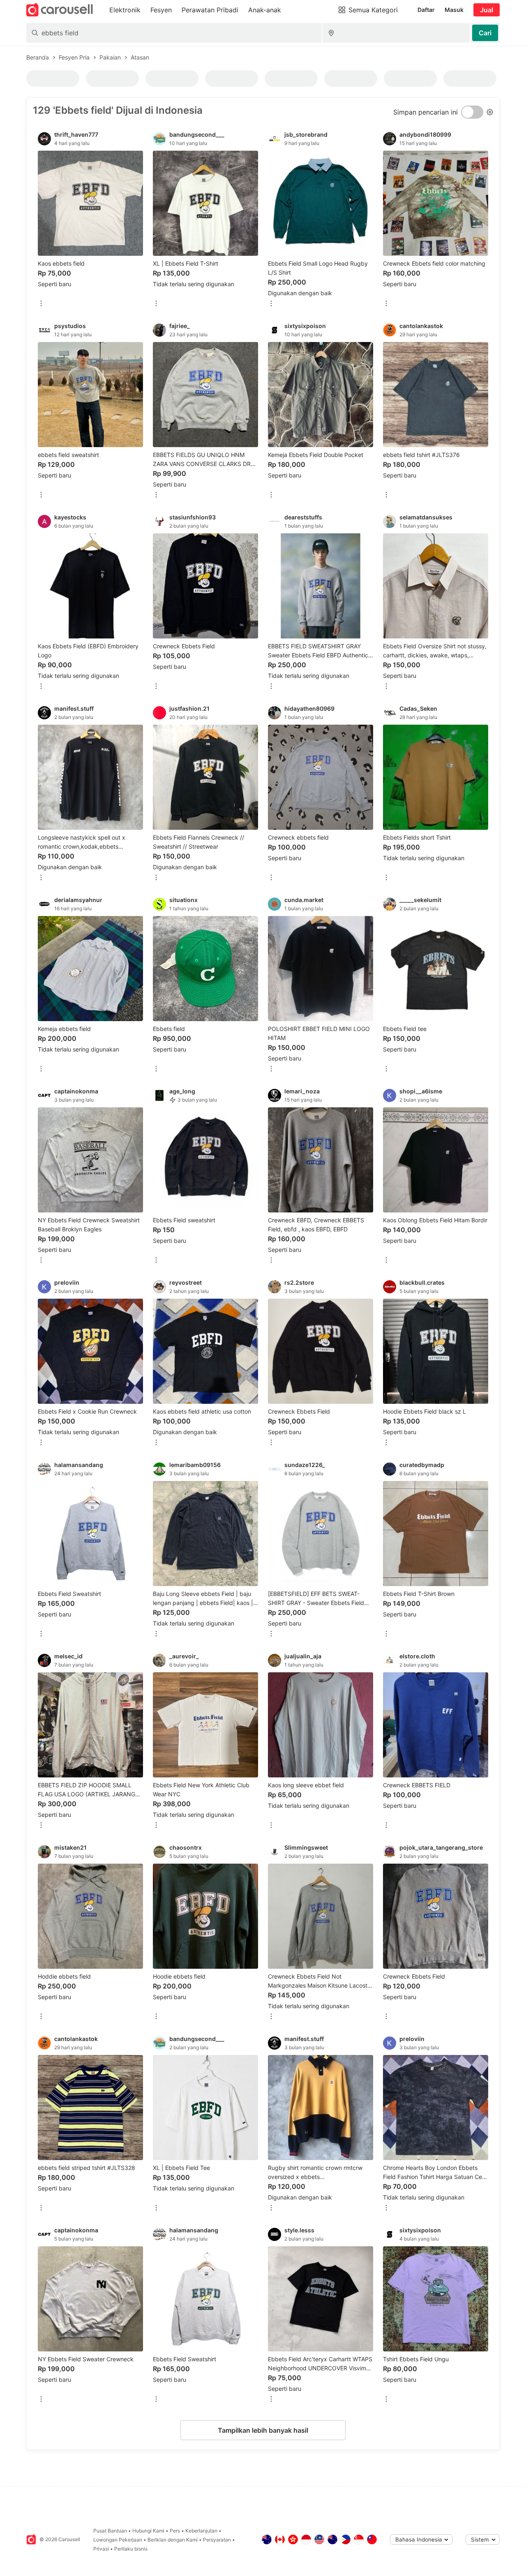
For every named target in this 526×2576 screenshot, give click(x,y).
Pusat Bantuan (110, 2531)
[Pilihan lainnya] (41, 304)
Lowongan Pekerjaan (118, 2540)
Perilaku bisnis (131, 2549)
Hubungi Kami (148, 2531)
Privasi (101, 2549)
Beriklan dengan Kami (173, 2540)
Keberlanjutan (201, 2531)
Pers (175, 2531)
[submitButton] (485, 33)
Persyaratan (217, 2540)
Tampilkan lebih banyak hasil (263, 2430)
